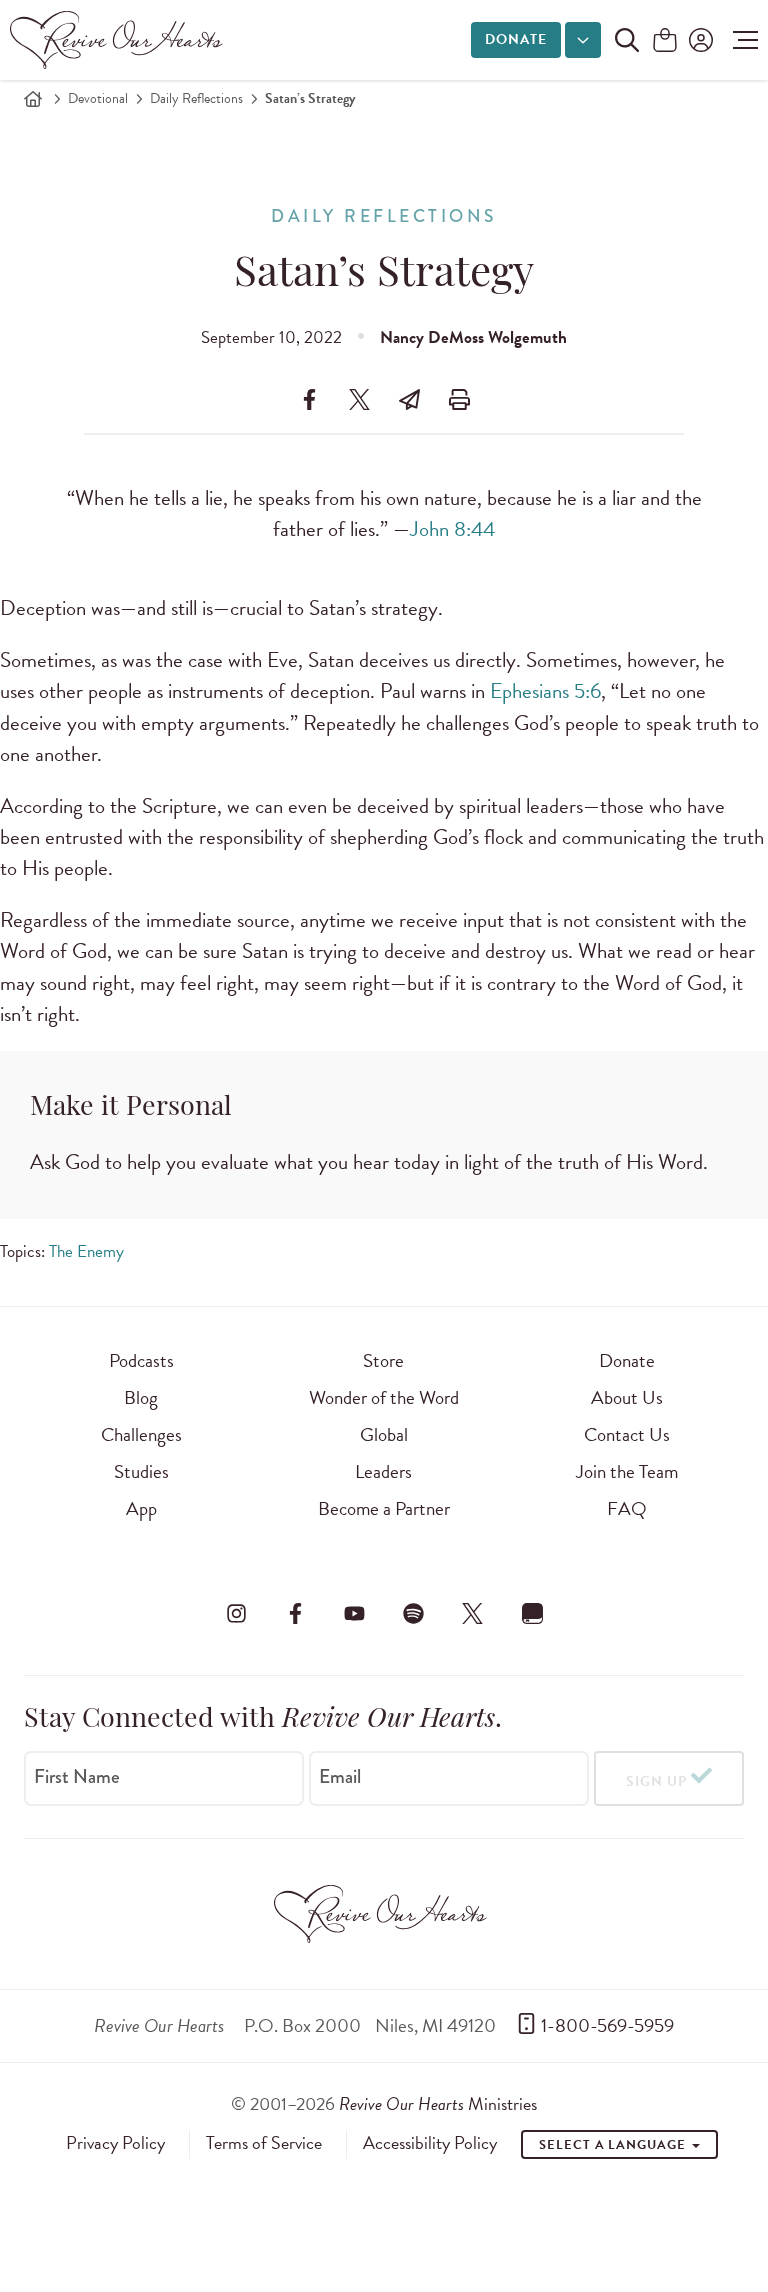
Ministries (438, 2103)
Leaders (383, 1471)
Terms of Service (264, 2143)
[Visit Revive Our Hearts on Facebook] (295, 1613)
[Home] (33, 99)
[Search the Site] (627, 40)
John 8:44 (452, 529)
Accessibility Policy (430, 2143)
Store (383, 1360)
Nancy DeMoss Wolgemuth (473, 337)
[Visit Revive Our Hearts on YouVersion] (532, 1613)
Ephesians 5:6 (545, 691)
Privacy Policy (115, 2143)
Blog (141, 1397)
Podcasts (141, 1360)
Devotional (98, 98)
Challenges (141, 1434)
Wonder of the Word (384, 1397)
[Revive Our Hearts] (120, 40)
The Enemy (86, 1251)
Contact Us (627, 1434)
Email (340, 1777)
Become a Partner (384, 1508)
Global (384, 1434)
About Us (627, 1397)
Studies (141, 1471)
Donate (516, 39)
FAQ (627, 1508)
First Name (77, 1777)
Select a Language (614, 2145)
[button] (740, 40)
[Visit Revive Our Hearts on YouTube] (354, 1613)
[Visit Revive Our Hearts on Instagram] (236, 1613)
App (141, 1508)
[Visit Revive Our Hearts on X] (473, 1613)
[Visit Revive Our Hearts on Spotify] (414, 1613)
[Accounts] (699, 40)
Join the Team (627, 1471)
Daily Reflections (196, 98)
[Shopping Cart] (665, 41)
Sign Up (656, 1781)
